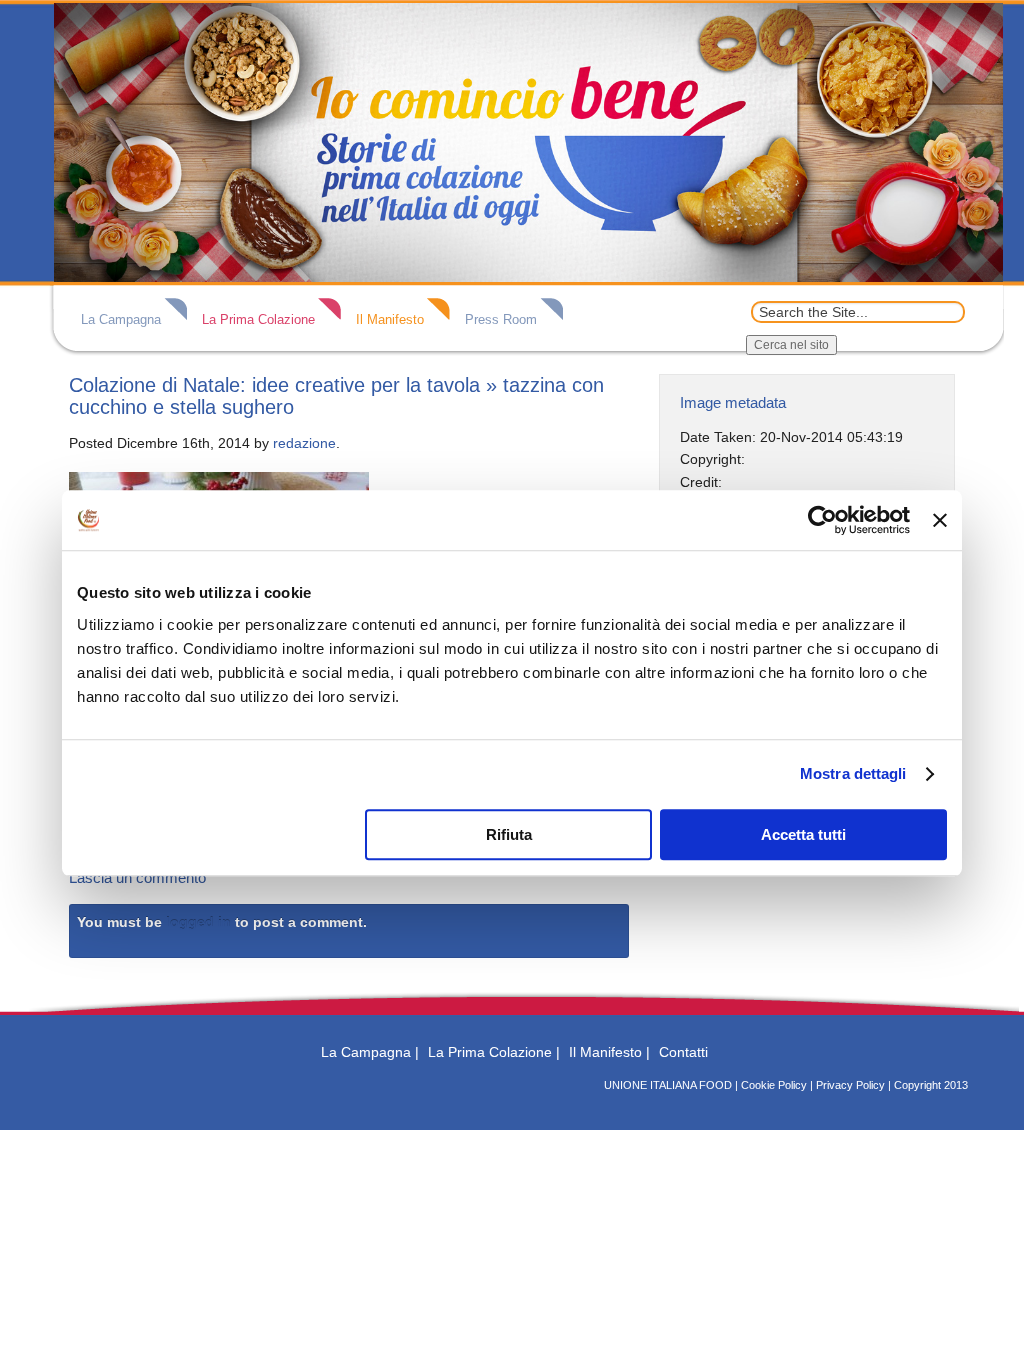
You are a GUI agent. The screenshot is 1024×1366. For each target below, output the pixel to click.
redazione (304, 443)
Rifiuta (509, 834)
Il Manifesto (390, 319)
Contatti (683, 1052)
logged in (198, 922)
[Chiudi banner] (940, 520)
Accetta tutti (803, 834)
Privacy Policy (850, 1085)
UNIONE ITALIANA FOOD (668, 1085)
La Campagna (121, 319)
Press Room (501, 319)
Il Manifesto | (609, 1052)
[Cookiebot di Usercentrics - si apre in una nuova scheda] (822, 520)
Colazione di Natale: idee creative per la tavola (274, 385)
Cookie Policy (774, 1085)
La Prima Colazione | (494, 1052)
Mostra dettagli (853, 773)
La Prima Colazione (258, 319)
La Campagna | (370, 1052)
